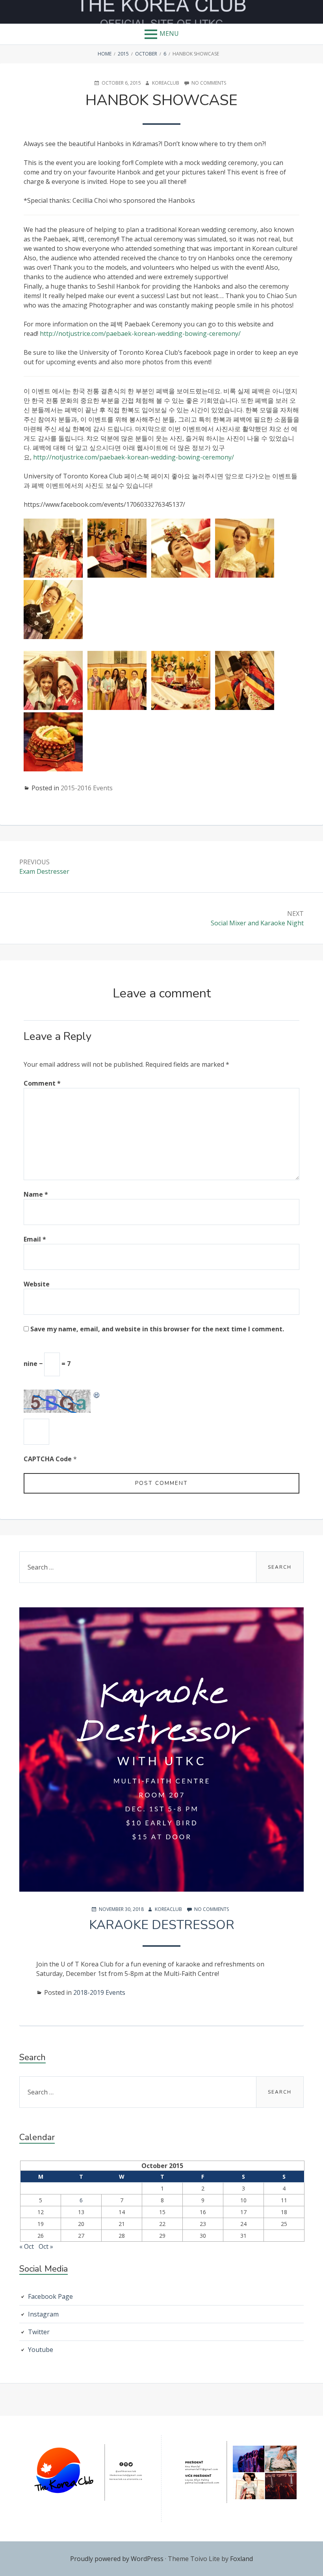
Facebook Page (50, 2296)
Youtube (41, 2350)
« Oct (27, 2246)
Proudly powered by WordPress (117, 2559)
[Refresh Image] (97, 1394)
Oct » (46, 2246)
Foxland (241, 2559)
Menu (169, 33)
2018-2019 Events (99, 1992)
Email (35, 1239)
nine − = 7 (47, 1364)
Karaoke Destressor (162, 1925)
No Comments (209, 83)
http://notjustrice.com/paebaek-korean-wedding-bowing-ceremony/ (140, 334)
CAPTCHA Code (48, 1459)
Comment (42, 1083)
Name (36, 1194)
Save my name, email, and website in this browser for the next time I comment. (157, 1329)
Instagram (43, 2314)
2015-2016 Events (87, 788)
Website (37, 1284)
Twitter (39, 2332)
